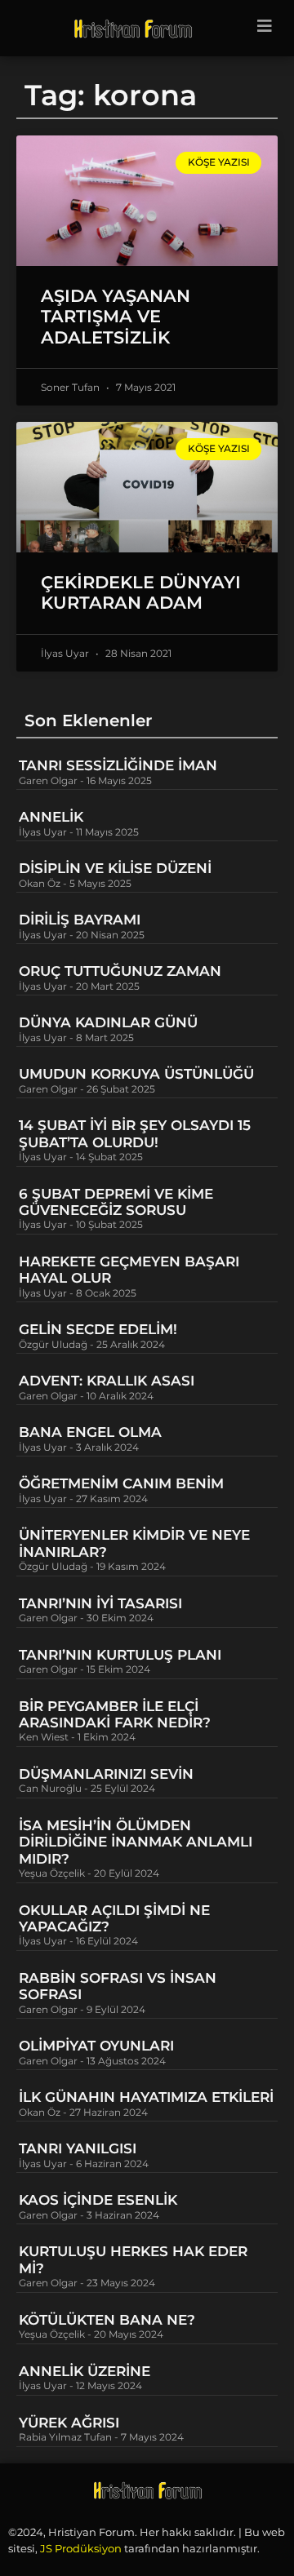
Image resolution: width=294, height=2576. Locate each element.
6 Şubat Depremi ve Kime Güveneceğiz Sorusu (116, 1202)
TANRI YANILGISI (78, 2148)
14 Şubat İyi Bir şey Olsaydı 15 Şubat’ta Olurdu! (135, 1133)
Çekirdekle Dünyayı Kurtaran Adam (141, 592)
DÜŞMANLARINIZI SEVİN (106, 1774)
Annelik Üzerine (85, 2371)
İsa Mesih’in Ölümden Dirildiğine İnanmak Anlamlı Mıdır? (136, 1842)
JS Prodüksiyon (81, 2548)
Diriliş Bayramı (80, 920)
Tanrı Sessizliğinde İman (118, 765)
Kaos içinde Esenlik (98, 2200)
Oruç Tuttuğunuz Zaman (120, 971)
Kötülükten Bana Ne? (107, 2320)
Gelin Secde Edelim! (98, 1329)
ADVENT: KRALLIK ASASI (107, 1381)
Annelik (51, 817)
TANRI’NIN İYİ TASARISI (100, 1603)
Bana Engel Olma (90, 1432)
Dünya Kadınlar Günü (108, 1022)
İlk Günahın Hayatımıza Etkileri (146, 2097)
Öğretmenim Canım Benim (121, 1483)
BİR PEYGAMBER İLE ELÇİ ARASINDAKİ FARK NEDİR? (117, 1714)
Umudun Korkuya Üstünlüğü (136, 1074)
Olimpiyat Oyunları (96, 2046)
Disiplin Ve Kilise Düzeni (115, 868)
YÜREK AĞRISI (69, 2423)
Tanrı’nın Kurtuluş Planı (120, 1655)
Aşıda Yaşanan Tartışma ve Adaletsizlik (116, 316)
